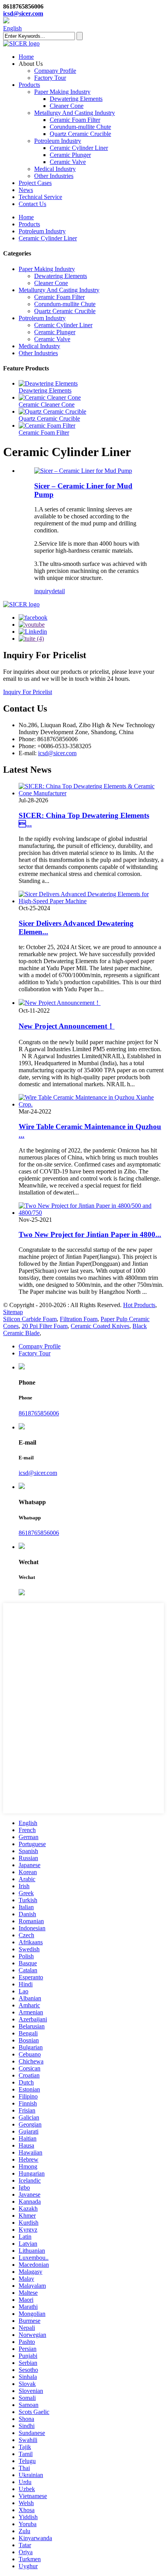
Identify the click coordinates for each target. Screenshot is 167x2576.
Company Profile (55, 71)
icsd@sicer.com (23, 13)
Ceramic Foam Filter (75, 120)
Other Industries (54, 176)
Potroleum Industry (58, 141)
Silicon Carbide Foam (30, 1319)
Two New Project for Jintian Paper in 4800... (90, 1234)
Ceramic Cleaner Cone (47, 404)
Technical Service (40, 197)
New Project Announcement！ (67, 1026)
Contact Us (32, 204)
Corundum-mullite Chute (80, 127)
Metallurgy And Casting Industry (75, 113)
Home (26, 57)
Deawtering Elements (45, 390)
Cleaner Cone (67, 106)
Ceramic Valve (68, 162)
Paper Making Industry (62, 92)
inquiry (43, 591)
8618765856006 (39, 1413)
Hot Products (139, 1305)
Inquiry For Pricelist (28, 692)
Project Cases (35, 183)
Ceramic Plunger (70, 155)
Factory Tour (50, 78)
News (26, 190)
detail (58, 591)
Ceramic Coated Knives (100, 1326)
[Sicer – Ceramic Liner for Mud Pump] (83, 471)
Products (29, 85)
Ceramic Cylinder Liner (79, 148)
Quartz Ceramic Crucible (80, 134)
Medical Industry (55, 169)
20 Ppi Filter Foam (45, 1326)
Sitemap (13, 1312)
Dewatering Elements (76, 99)
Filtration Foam (79, 1319)
